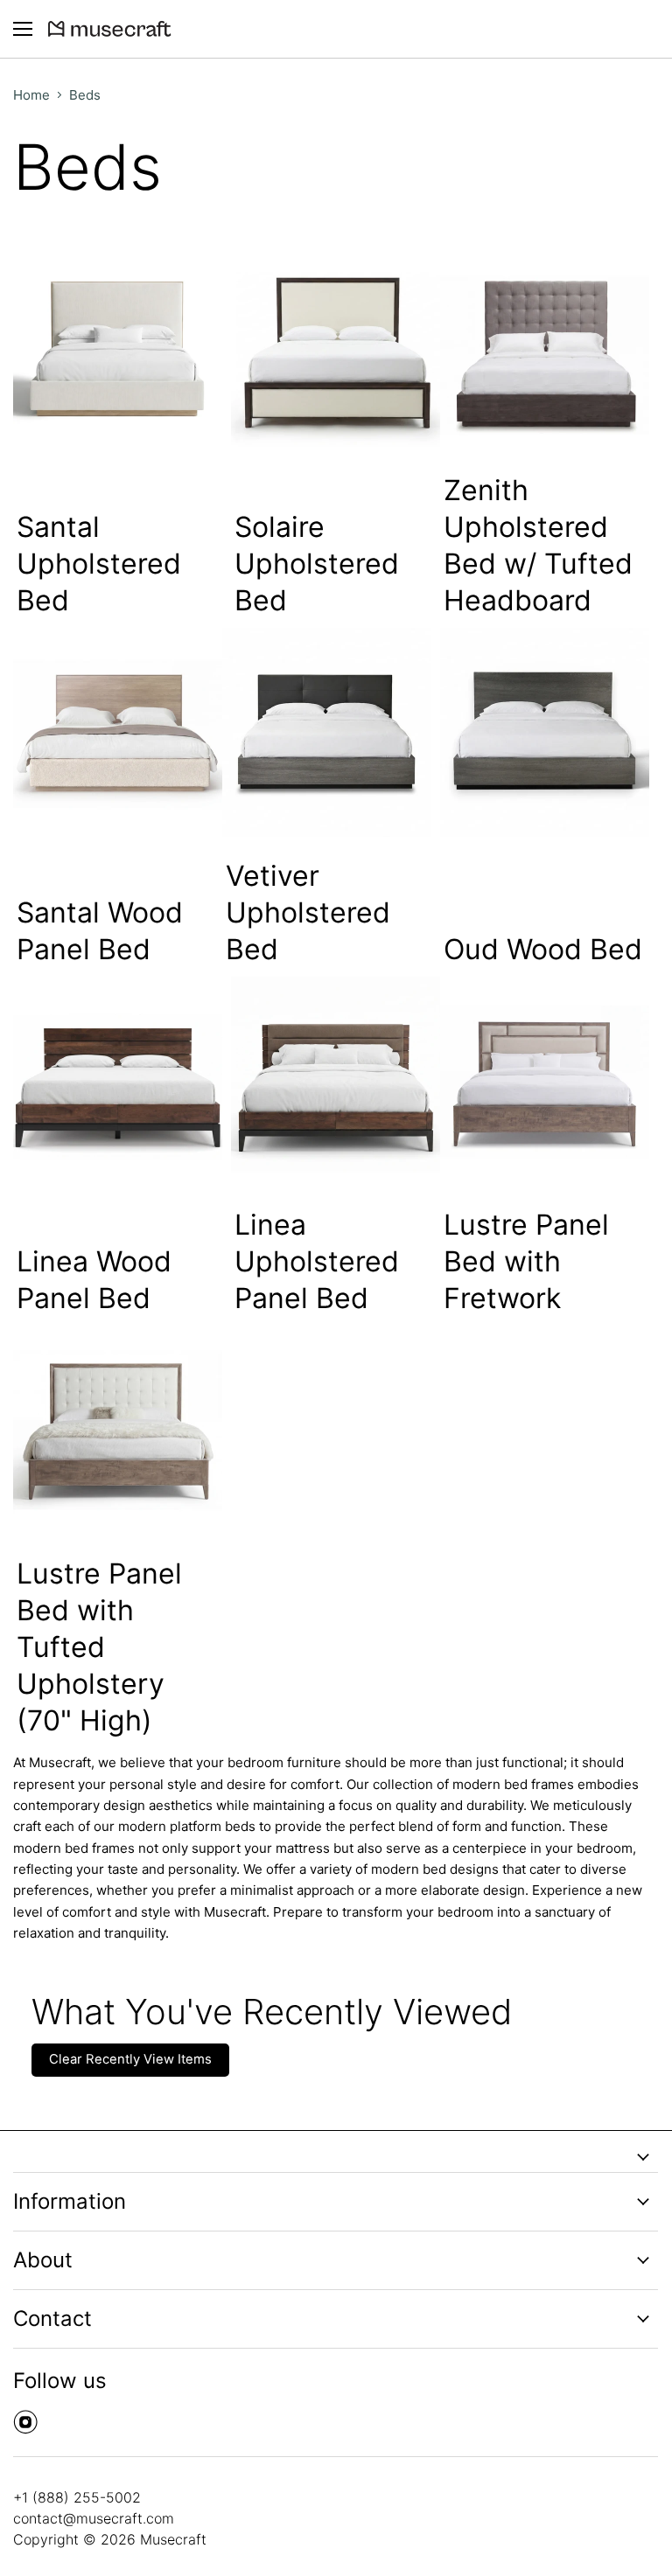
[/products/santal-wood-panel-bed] (118, 732)
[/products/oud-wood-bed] (545, 732)
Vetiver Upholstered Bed (308, 912)
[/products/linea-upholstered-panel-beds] (336, 1081)
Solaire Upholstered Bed (317, 564)
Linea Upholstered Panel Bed (317, 1261)
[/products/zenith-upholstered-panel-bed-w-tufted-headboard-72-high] (545, 347)
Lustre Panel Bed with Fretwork (526, 1261)
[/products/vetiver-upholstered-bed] (327, 732)
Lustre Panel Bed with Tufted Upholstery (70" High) (99, 1647)
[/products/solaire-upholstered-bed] (336, 347)
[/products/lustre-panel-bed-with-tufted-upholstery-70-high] (118, 1430)
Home (31, 95)
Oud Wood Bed (543, 949)
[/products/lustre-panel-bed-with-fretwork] (545, 1081)
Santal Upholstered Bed (99, 564)
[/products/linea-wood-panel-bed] (118, 1081)
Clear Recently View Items (130, 2059)
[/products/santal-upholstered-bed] (118, 347)
